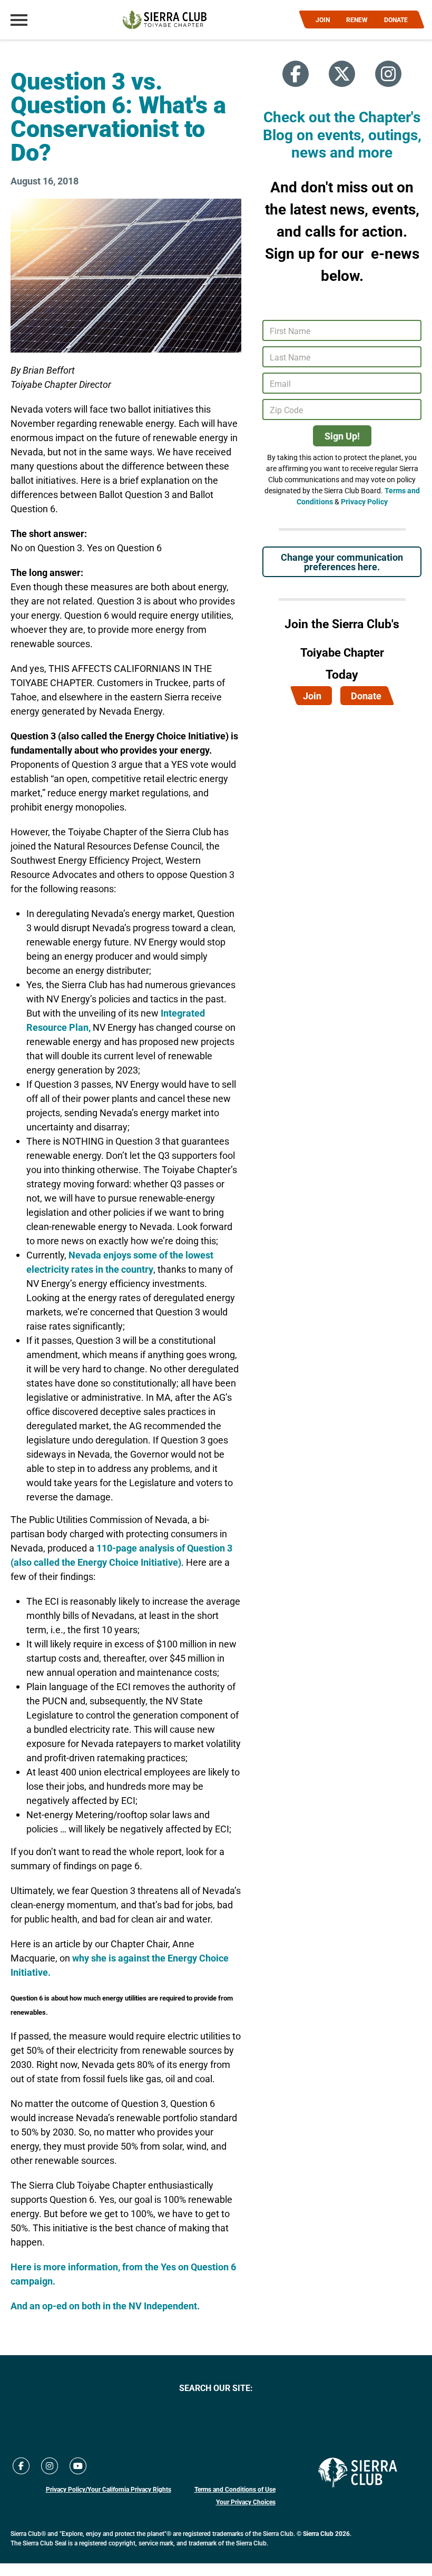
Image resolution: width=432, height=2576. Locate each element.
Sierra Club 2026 (326, 2533)
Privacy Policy (364, 501)
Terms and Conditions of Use (235, 2489)
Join (312, 696)
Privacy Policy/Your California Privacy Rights (109, 2489)
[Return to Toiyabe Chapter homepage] (165, 20)
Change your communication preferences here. (342, 562)
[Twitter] (342, 74)
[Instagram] (388, 74)
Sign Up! (342, 436)
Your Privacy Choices (246, 2502)
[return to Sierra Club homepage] (358, 2472)
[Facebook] (296, 74)
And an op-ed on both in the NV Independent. (105, 2306)
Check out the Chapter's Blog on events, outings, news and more (342, 134)
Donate (366, 696)
